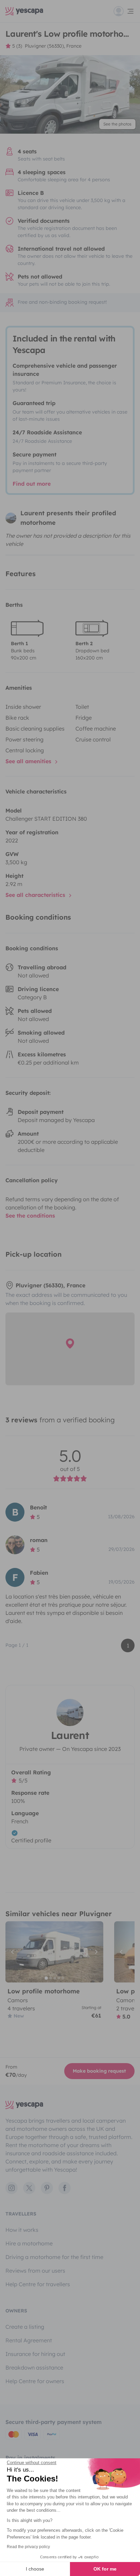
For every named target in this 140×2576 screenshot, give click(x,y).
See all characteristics (36, 895)
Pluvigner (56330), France (53, 46)
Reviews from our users (35, 2271)
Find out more (32, 484)
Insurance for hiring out (35, 2354)
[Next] (95, 1952)
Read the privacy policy (28, 2547)
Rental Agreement (29, 2340)
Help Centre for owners (35, 2381)
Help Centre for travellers (38, 2284)
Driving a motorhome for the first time (54, 2257)
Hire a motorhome (29, 2243)
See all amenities (29, 761)
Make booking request (99, 2071)
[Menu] (124, 11)
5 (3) (17, 46)
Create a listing (25, 2327)
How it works (22, 2230)
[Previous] (14, 1952)
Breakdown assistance (34, 2368)
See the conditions (30, 1216)
